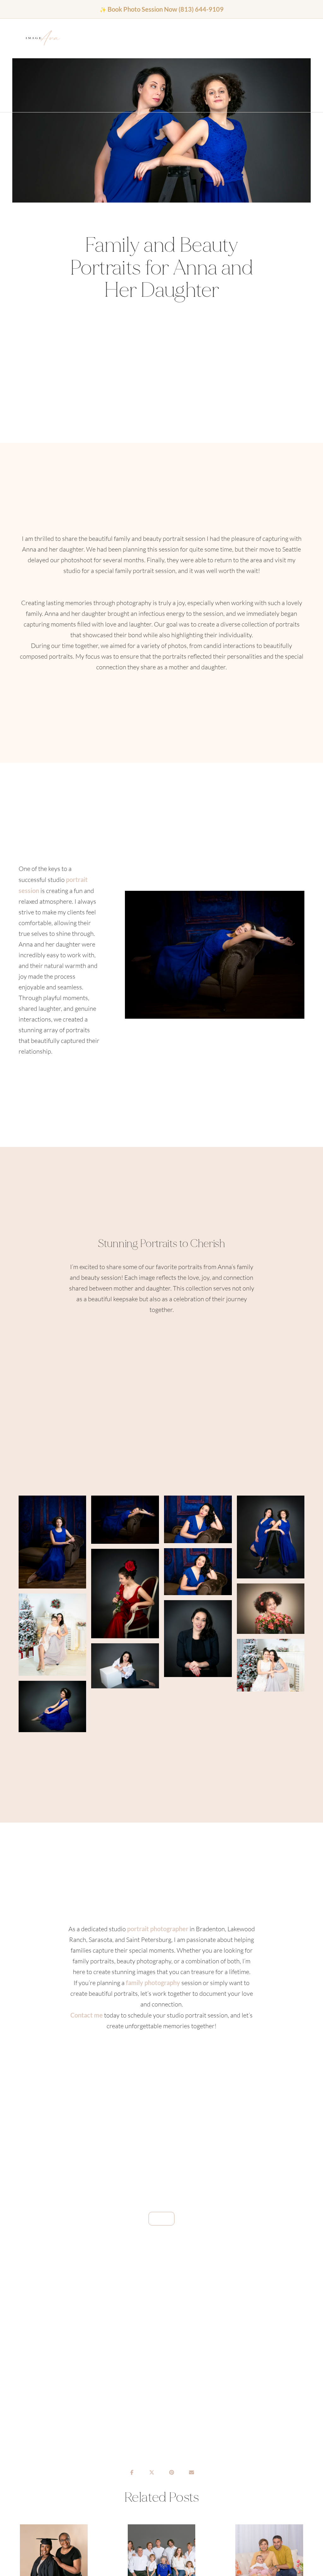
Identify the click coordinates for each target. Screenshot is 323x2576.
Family (89, 39)
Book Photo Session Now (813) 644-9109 (166, 9)
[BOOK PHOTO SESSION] (161, 2219)
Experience (96, 39)
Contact (109, 39)
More (102, 39)
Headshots (76, 39)
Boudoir (83, 39)
